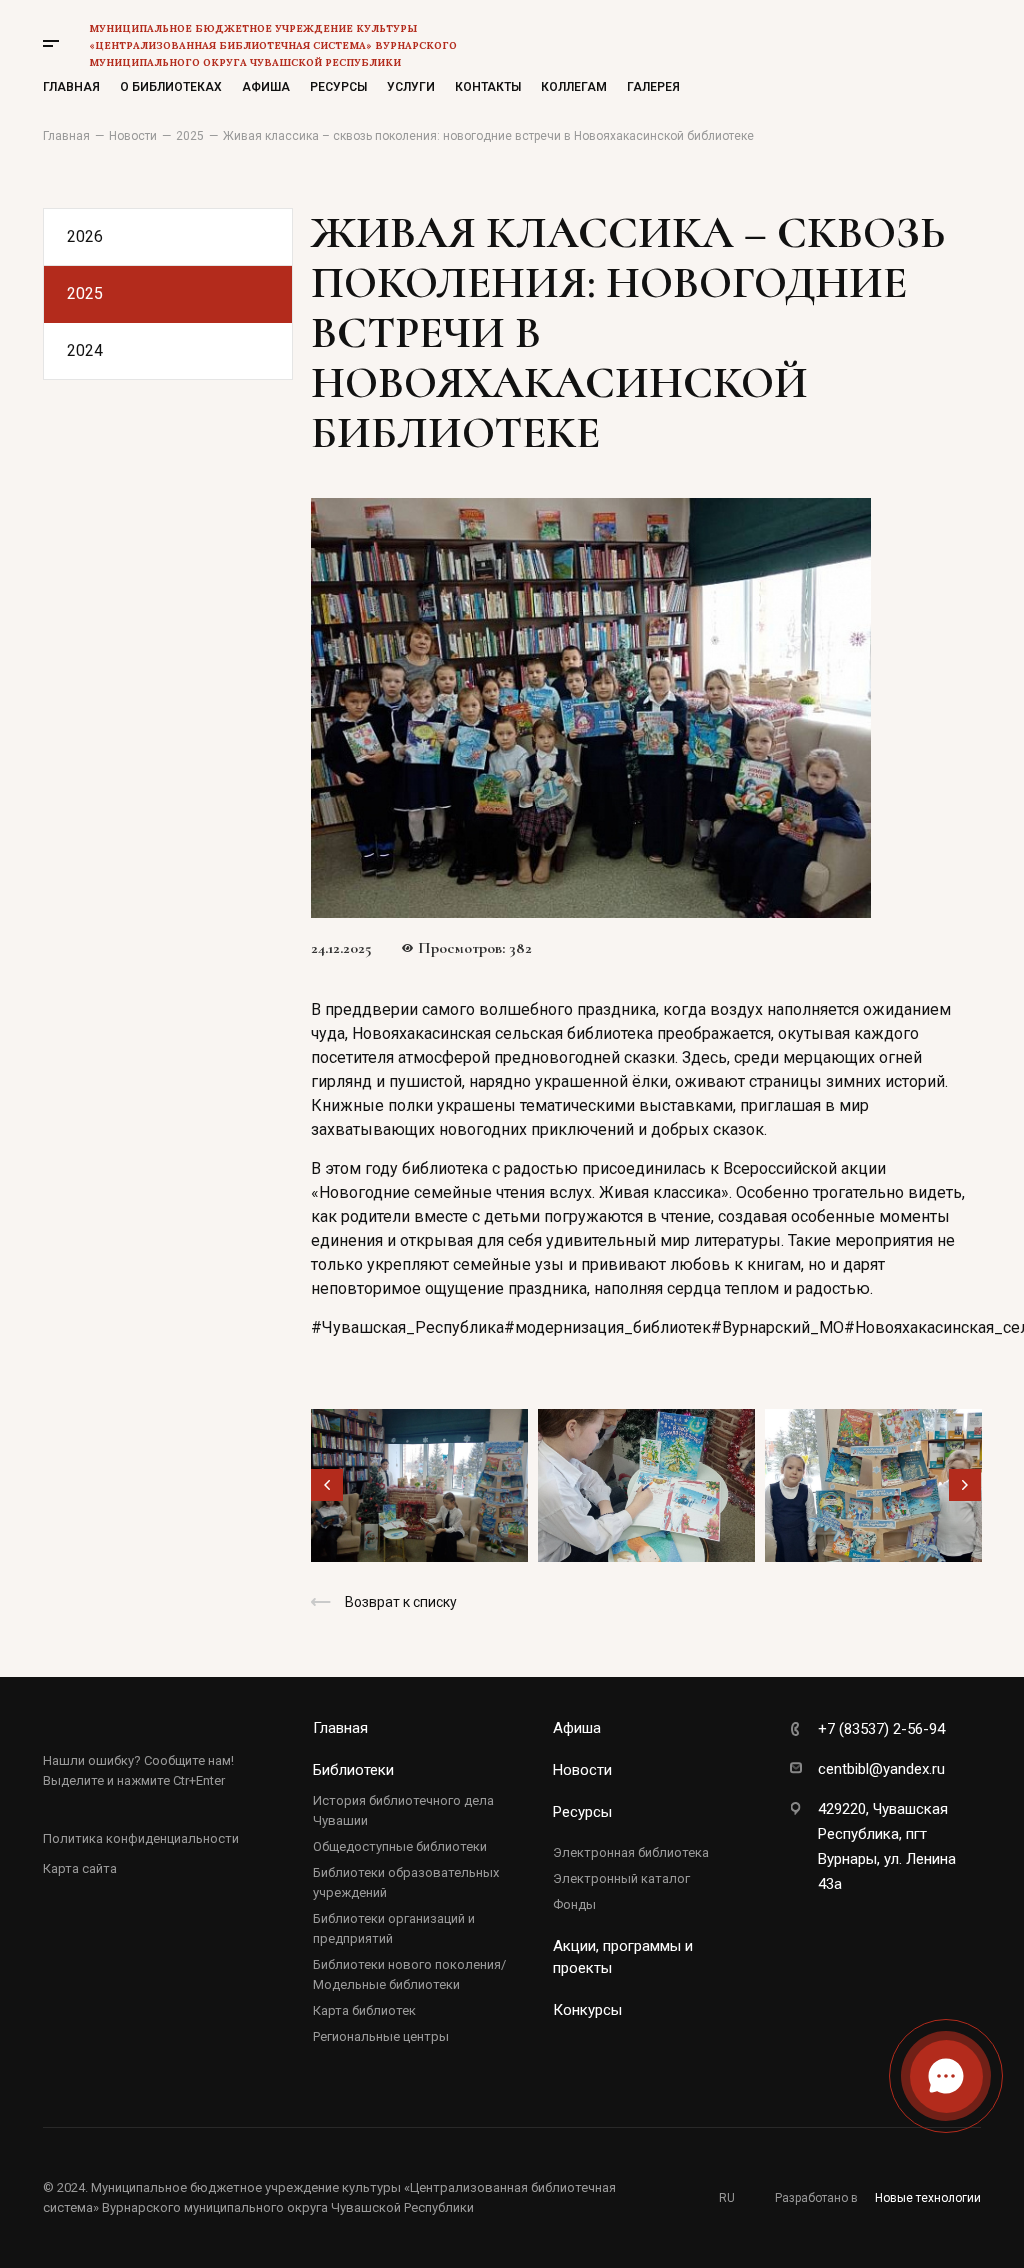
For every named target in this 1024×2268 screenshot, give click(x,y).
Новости (582, 1770)
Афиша (266, 87)
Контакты (488, 87)
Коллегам (574, 87)
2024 (85, 350)
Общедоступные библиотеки (400, 1846)
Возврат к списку (401, 1602)
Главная (71, 87)
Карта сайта (80, 1868)
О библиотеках (171, 87)
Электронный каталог (621, 1878)
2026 (85, 236)
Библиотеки (353, 1770)
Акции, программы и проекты (623, 1957)
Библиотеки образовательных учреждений (406, 1882)
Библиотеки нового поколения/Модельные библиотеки (409, 1974)
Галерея (653, 87)
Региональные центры (381, 2036)
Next (965, 1485)
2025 (85, 293)
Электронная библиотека (631, 1852)
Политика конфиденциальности (141, 1838)
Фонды (574, 1904)
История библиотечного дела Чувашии (403, 1810)
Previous (327, 1485)
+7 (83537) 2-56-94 (881, 1729)
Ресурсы (338, 87)
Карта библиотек (364, 2010)
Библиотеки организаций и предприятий (394, 1928)
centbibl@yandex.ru (881, 1769)
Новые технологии (928, 2198)
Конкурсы (587, 2010)
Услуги (411, 87)
